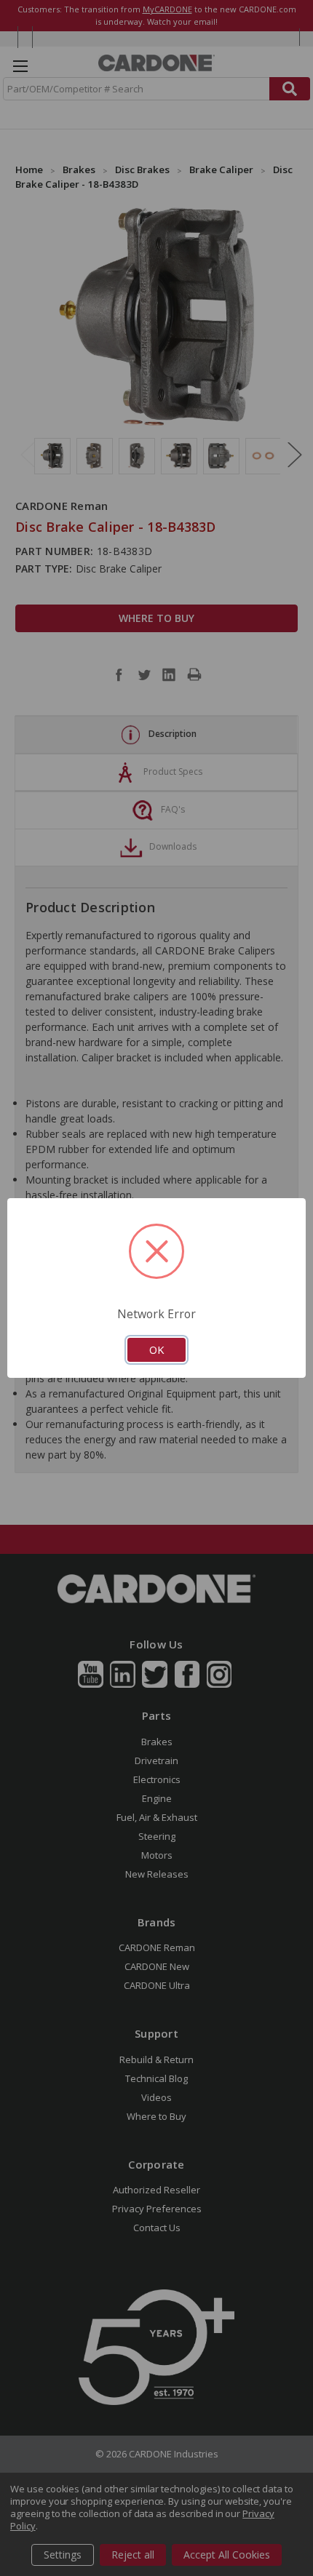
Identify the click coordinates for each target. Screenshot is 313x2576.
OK (156, 1349)
